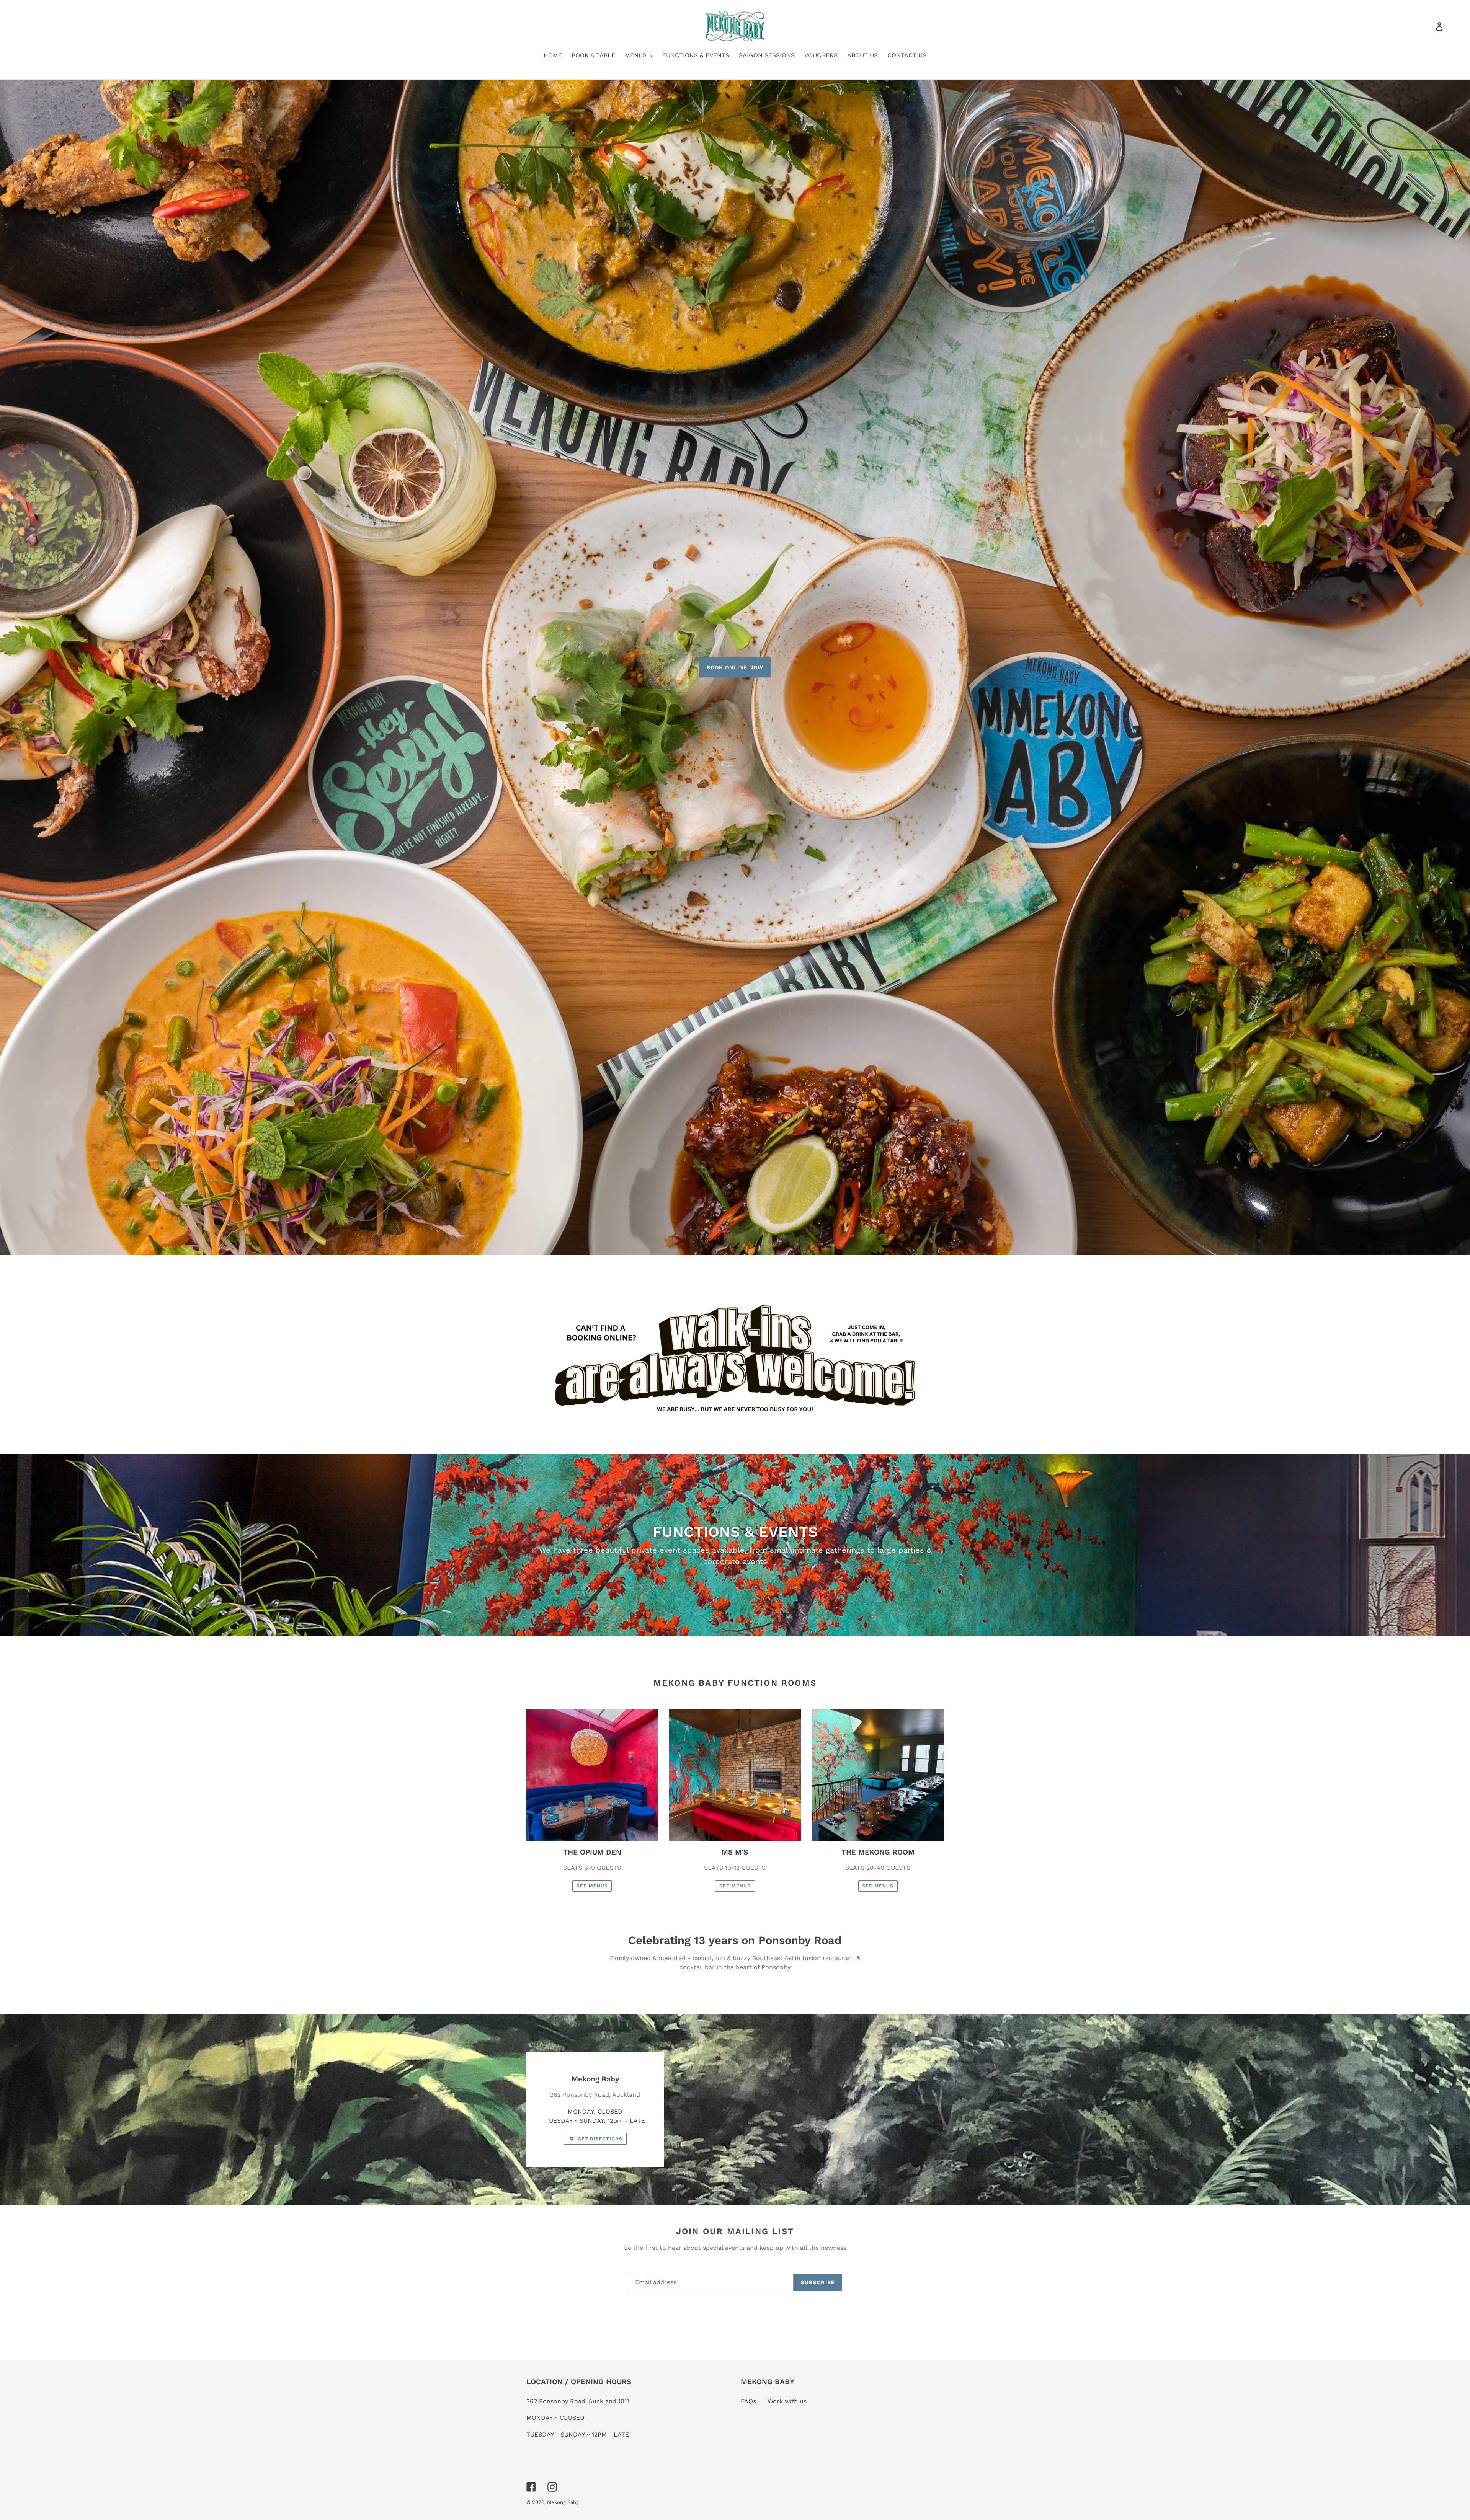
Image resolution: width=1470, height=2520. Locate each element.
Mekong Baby (563, 2502)
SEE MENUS (735, 1886)
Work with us (787, 2401)
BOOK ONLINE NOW (735, 667)
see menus (592, 1886)
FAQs (748, 2401)
